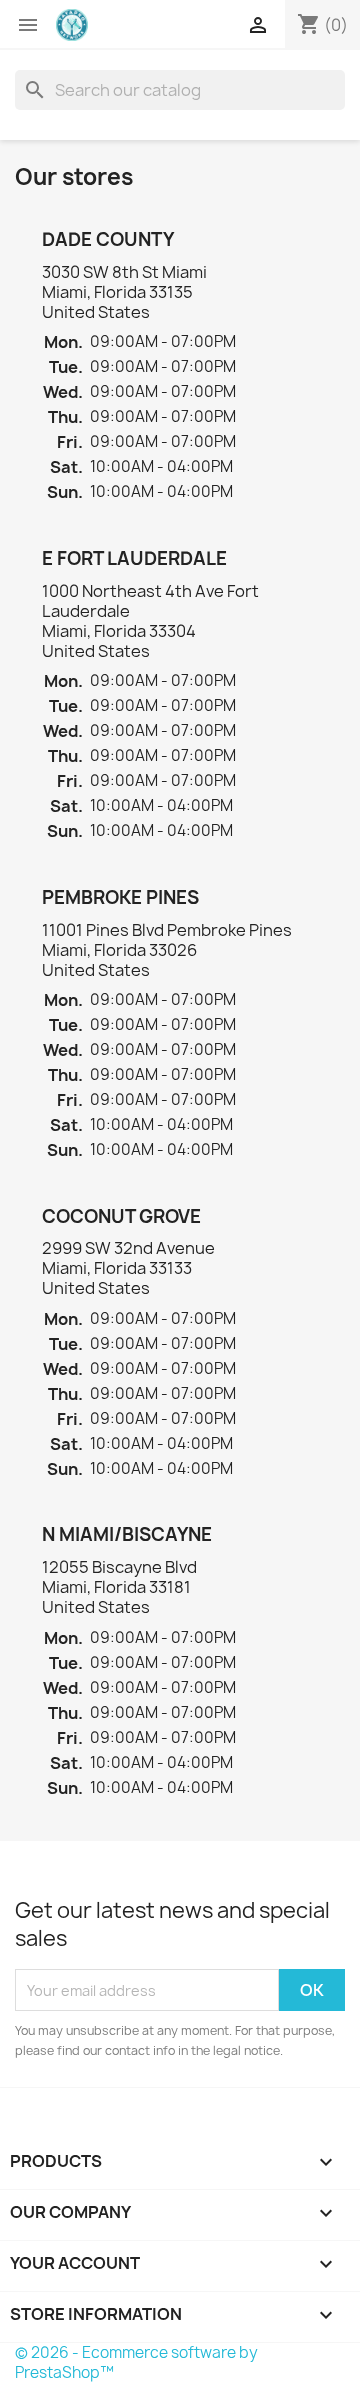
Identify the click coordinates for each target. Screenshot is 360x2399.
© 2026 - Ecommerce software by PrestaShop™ (136, 2362)
